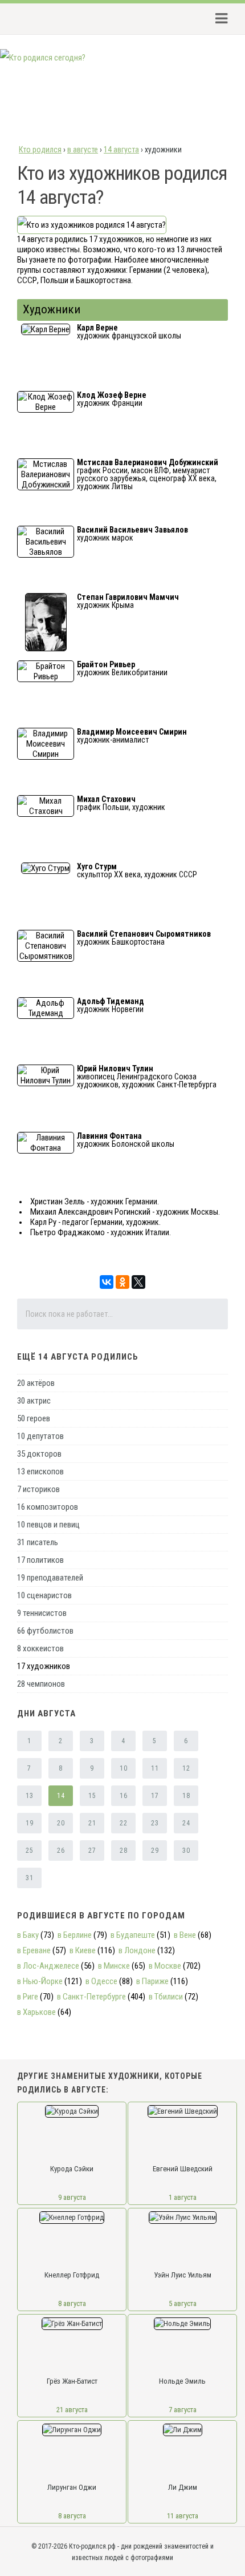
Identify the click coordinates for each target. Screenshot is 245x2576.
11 (155, 1768)
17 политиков (40, 1560)
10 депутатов (40, 1436)
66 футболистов (45, 1631)
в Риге (28, 1997)
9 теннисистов (42, 1613)
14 (61, 1796)
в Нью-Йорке (40, 1981)
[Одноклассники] (122, 1282)
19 (29, 1823)
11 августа (183, 2516)
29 (155, 1851)
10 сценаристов (44, 1595)
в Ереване (34, 1950)
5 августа (183, 2303)
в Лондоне (137, 1950)
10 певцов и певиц (48, 1525)
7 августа (183, 2410)
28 (123, 1851)
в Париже (152, 1981)
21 (92, 1823)
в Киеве (83, 1950)
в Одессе (101, 1981)
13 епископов (40, 1472)
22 (123, 1823)
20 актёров (36, 1383)
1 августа (183, 2197)
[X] (138, 1282)
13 (29, 1796)
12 (186, 1768)
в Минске (114, 1966)
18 (186, 1796)
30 (186, 1851)
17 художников (44, 1666)
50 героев (34, 1418)
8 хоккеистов (40, 1648)
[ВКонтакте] (107, 1282)
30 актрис (34, 1401)
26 (61, 1851)
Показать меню (218, 19)
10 (123, 1768)
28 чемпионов (41, 1684)
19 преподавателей (50, 1578)
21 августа (72, 2410)
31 (29, 1878)
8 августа (72, 2303)
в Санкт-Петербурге (91, 1997)
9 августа (72, 2197)
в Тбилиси (166, 1997)
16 (123, 1796)
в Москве (165, 1966)
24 (186, 1823)
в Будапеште (133, 1935)
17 (155, 1796)
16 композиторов (48, 1507)
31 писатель (38, 1542)
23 (155, 1823)
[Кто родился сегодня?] (43, 58)
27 (92, 1851)
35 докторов (39, 1454)
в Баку (28, 1935)
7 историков (38, 1489)
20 (61, 1823)
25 (29, 1851)
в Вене (185, 1935)
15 (92, 1796)
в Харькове (36, 2012)
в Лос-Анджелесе (48, 1966)
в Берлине (75, 1935)
